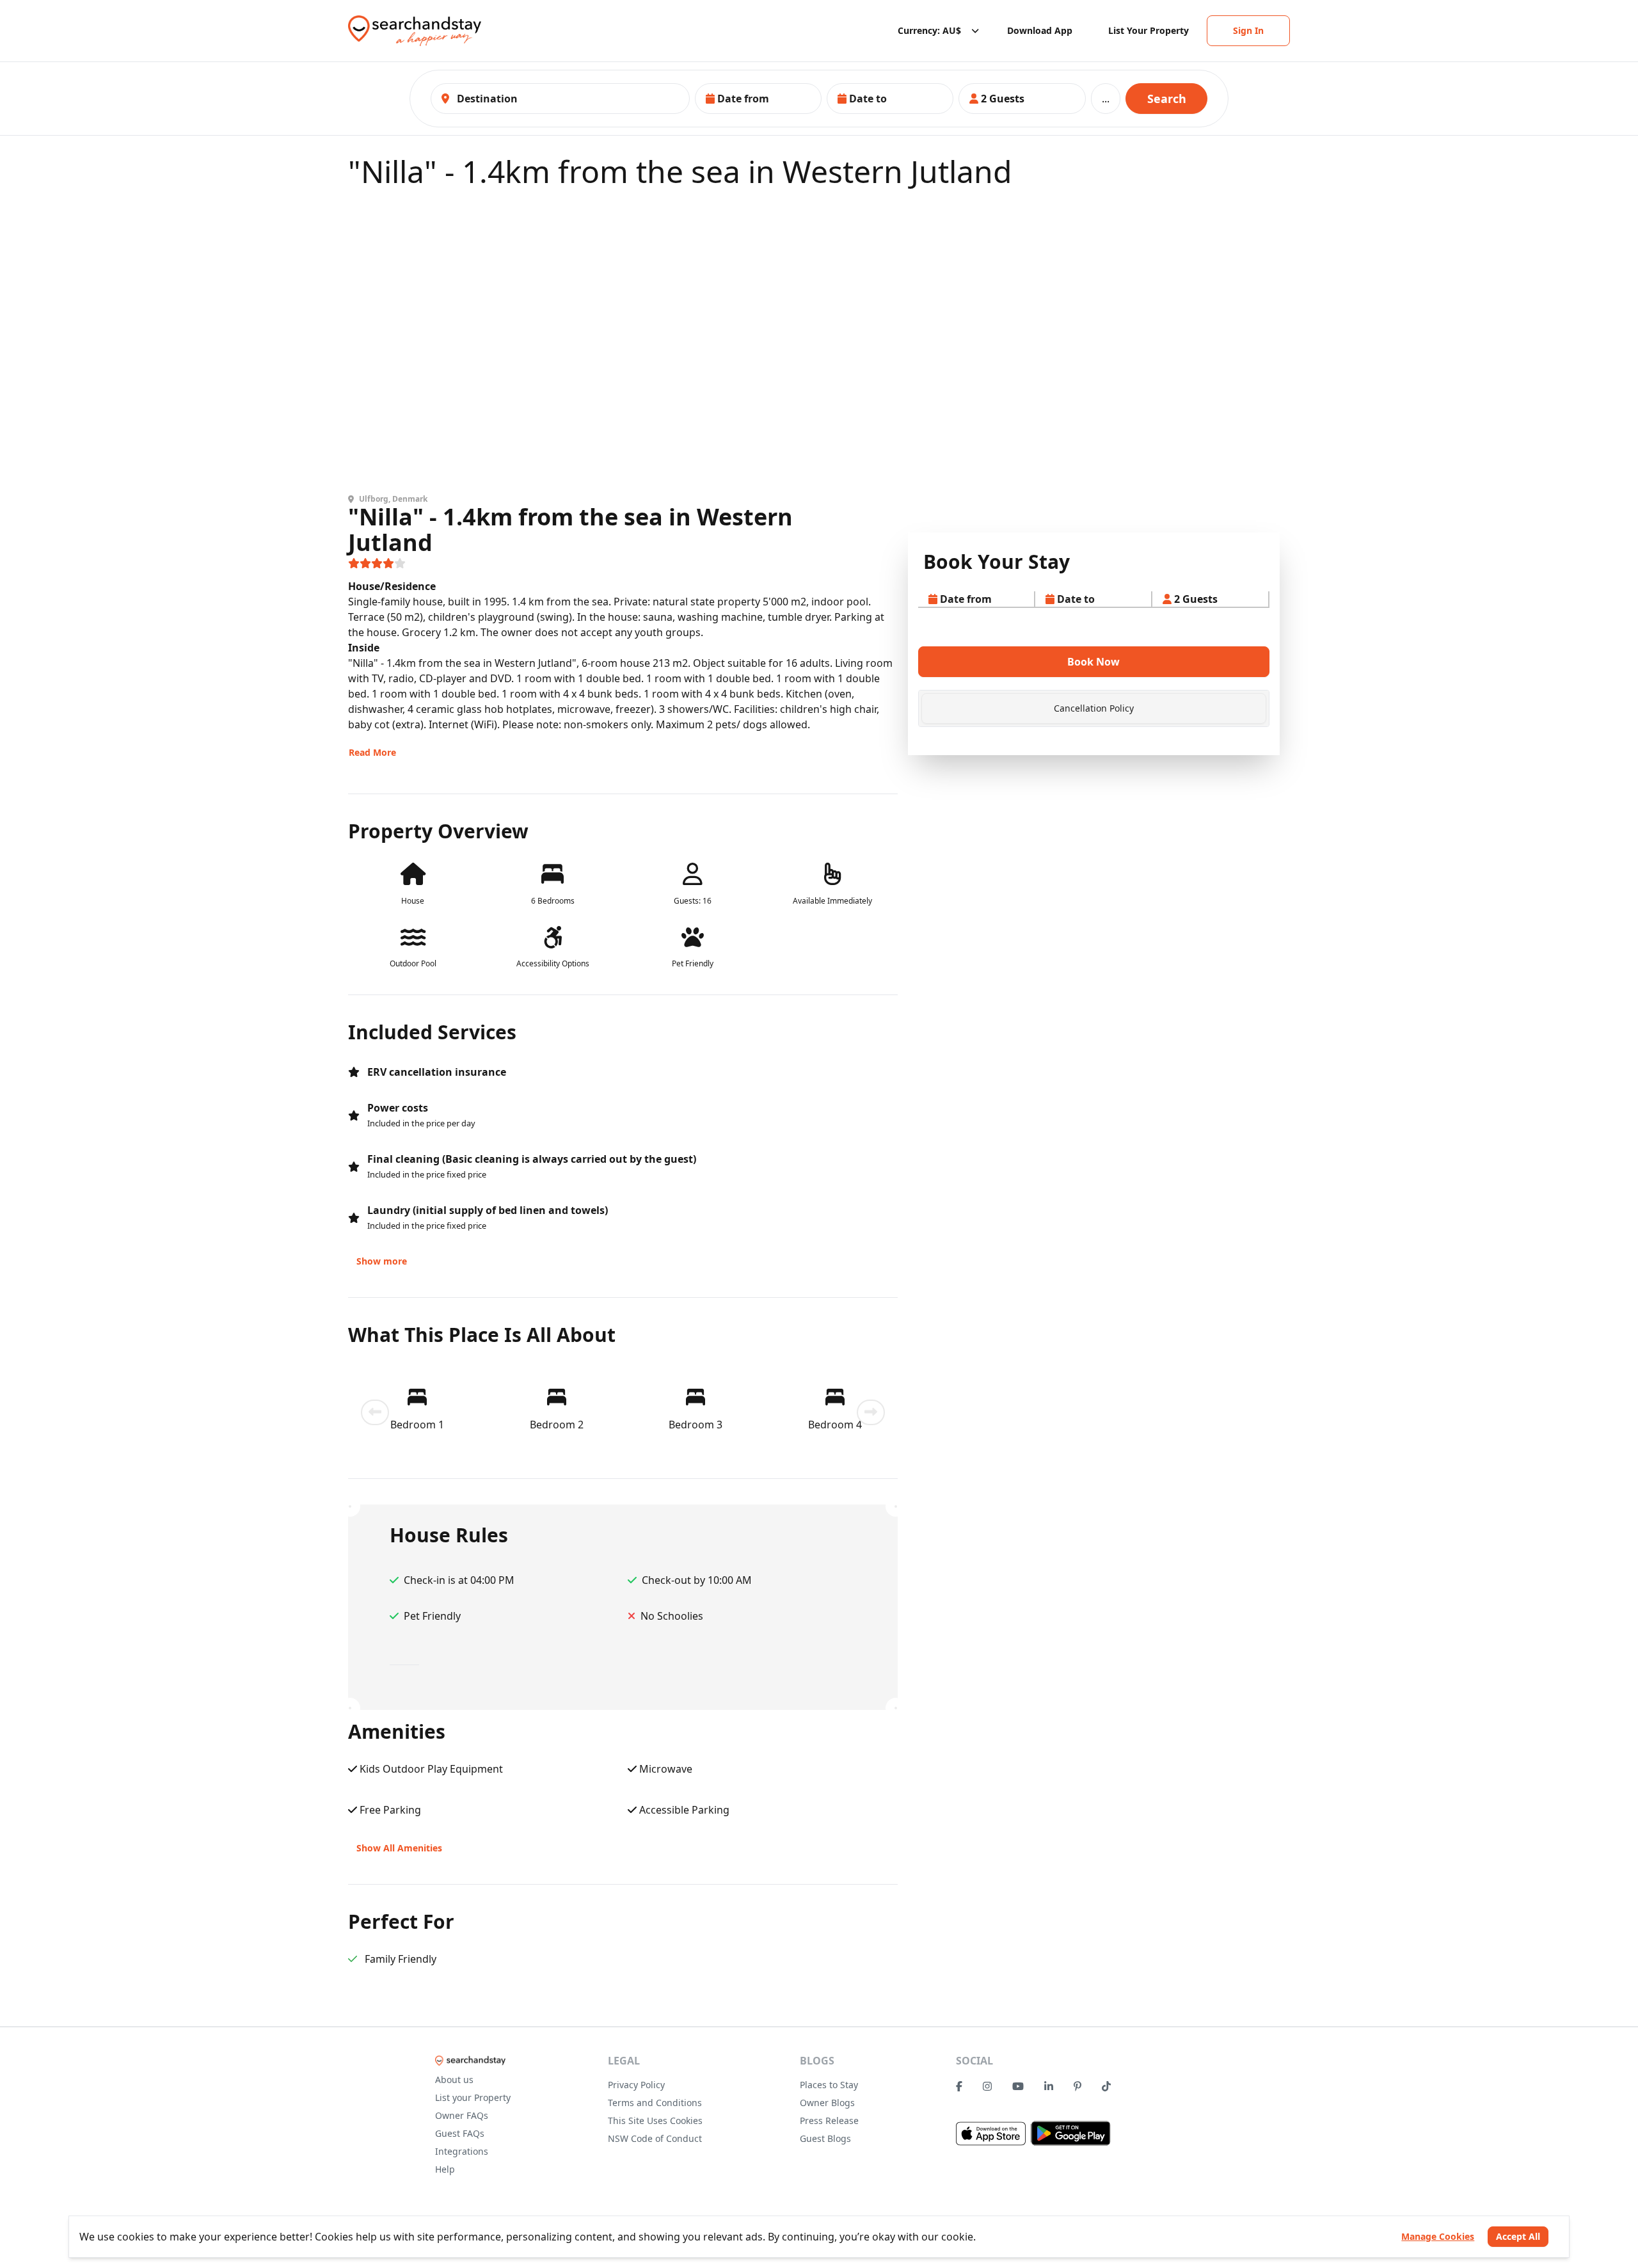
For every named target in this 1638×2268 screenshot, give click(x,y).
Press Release (829, 2120)
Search (1167, 99)
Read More (372, 752)
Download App (1040, 30)
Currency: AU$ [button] (929, 30)
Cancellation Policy (1094, 708)
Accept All (1518, 2236)
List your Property (473, 2097)
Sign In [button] (1248, 30)
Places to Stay (829, 2085)
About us (454, 2080)
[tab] (1094, 708)
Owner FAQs (462, 2115)
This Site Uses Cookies (655, 2120)
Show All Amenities (399, 1848)
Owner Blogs (827, 2103)
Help (445, 2169)
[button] (758, 99)
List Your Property (1149, 30)
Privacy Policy (636, 2085)
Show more (382, 1261)
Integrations (462, 2151)
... (1106, 99)
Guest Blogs (825, 2138)
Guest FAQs (460, 2133)
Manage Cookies (1438, 2236)
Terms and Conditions (655, 2103)
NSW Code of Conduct (655, 2138)
